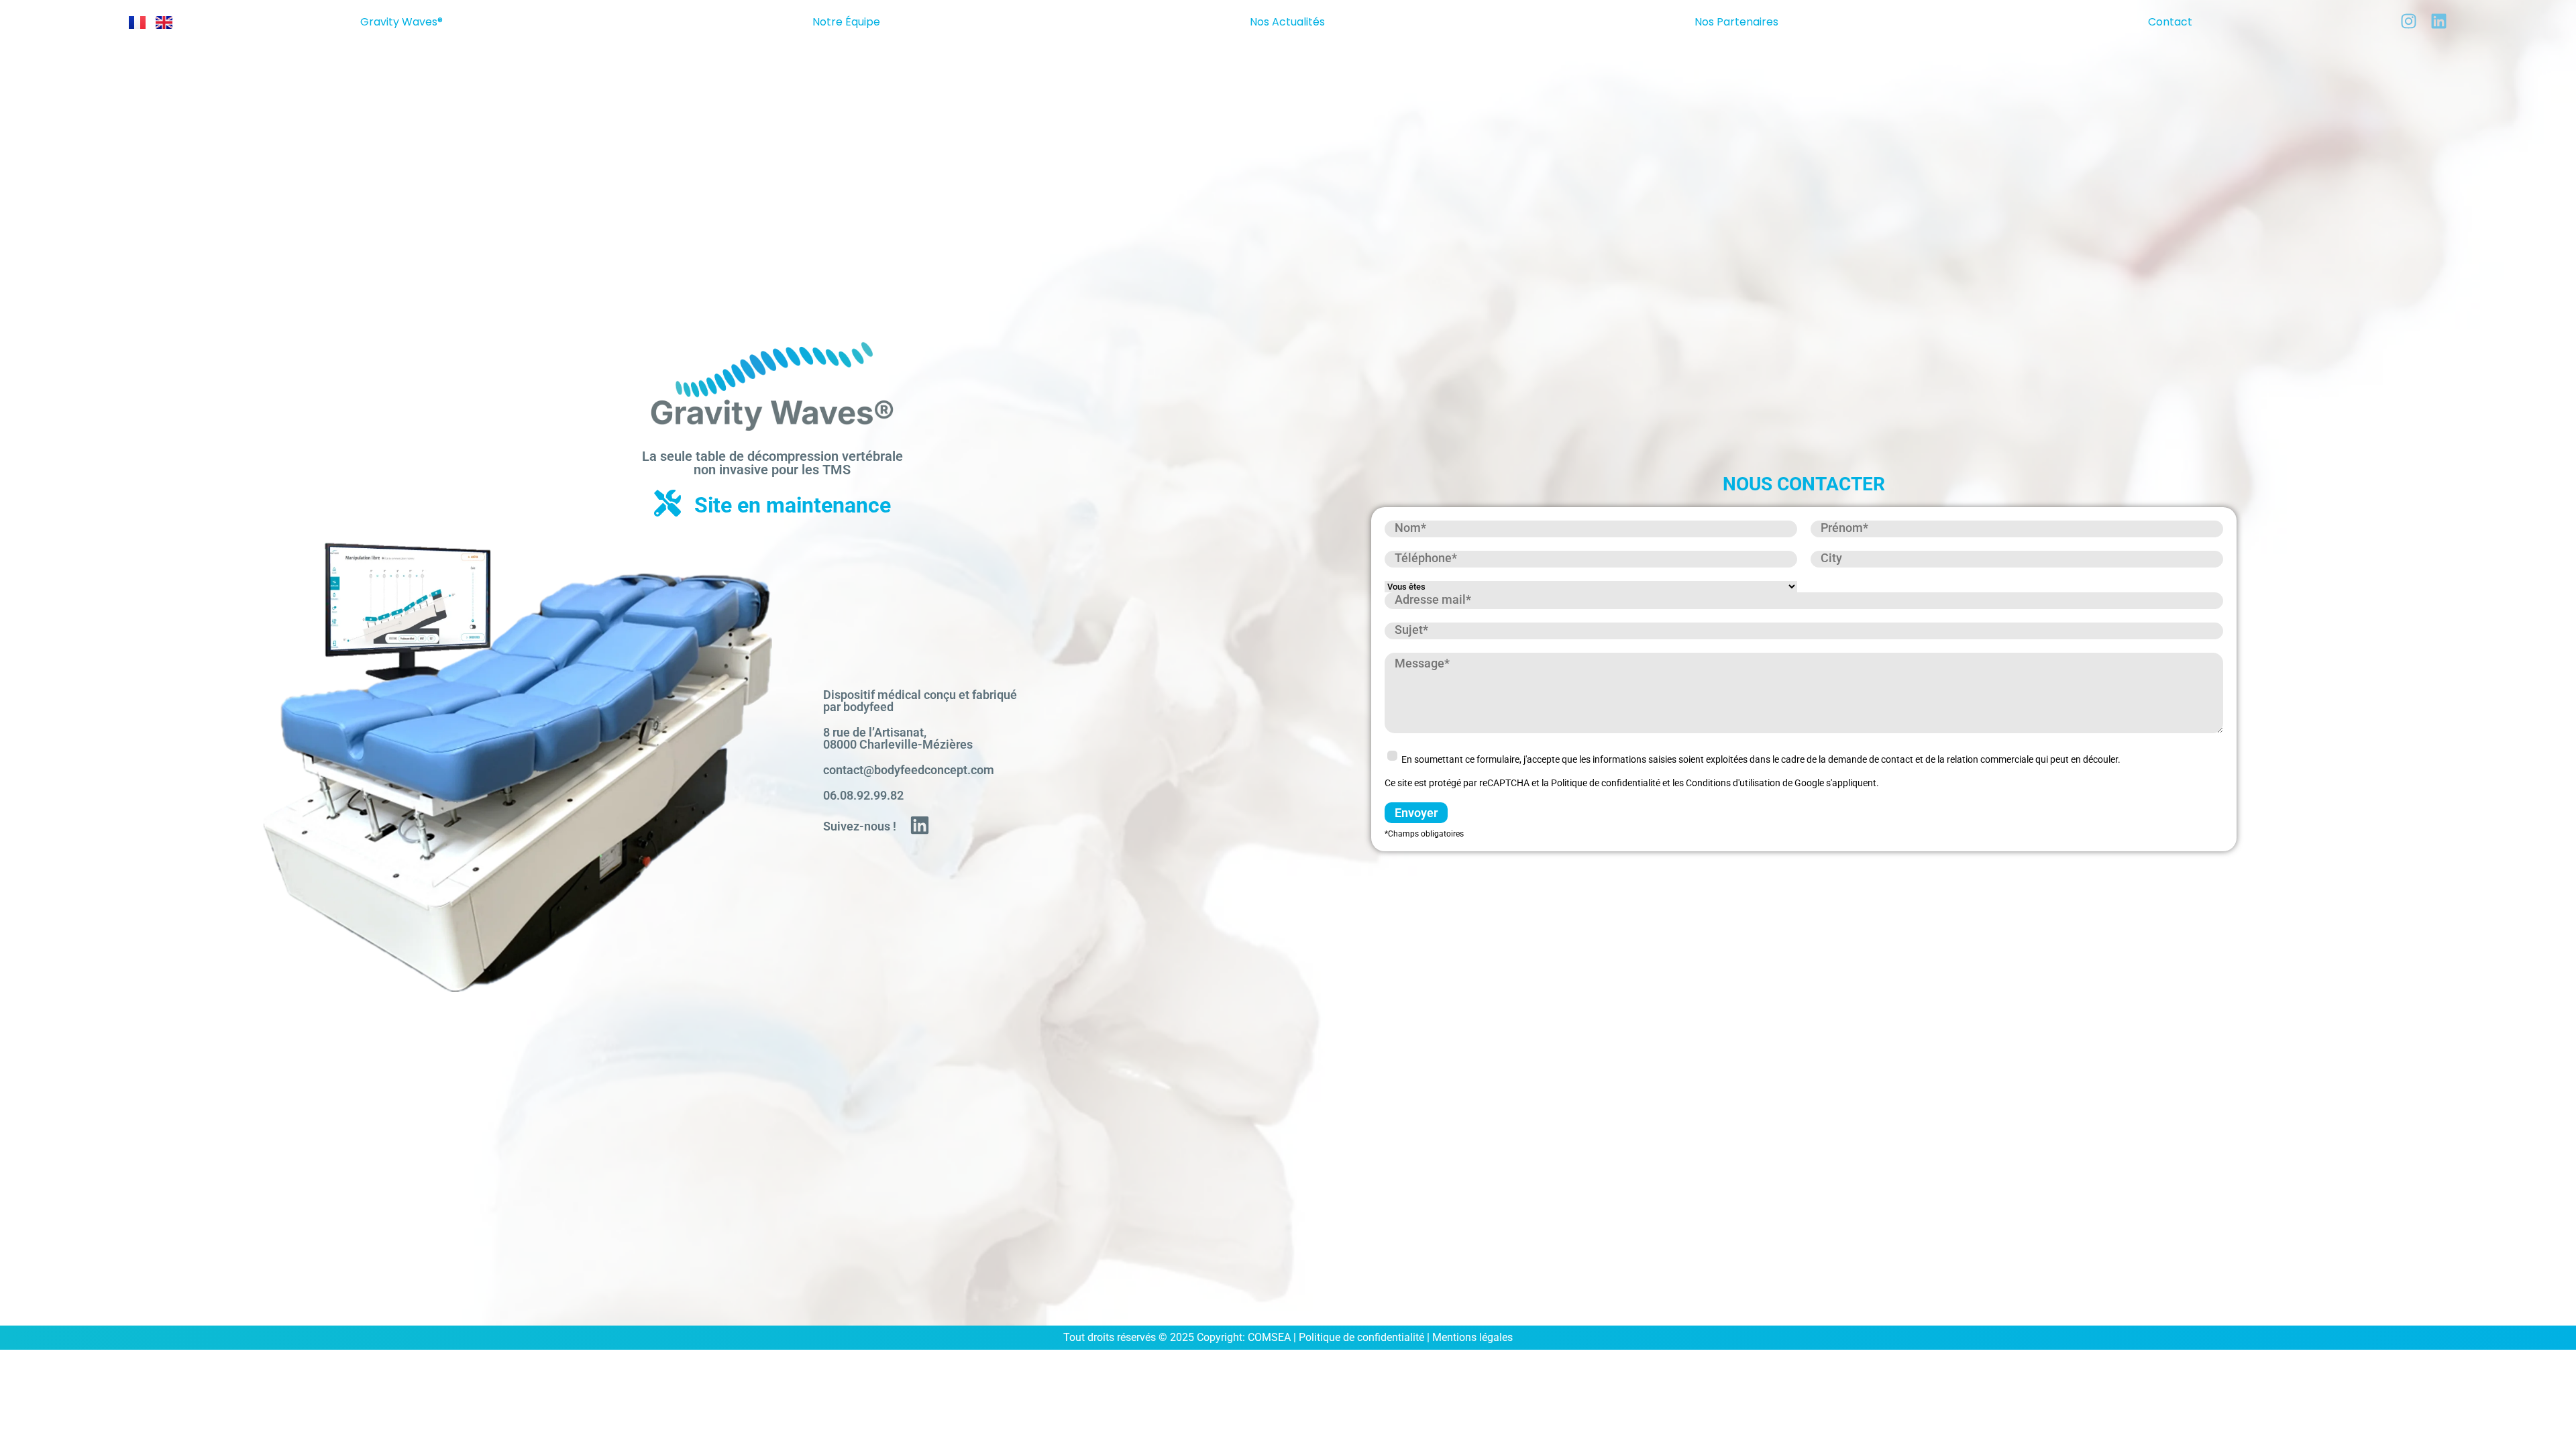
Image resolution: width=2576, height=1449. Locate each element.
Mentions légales (1472, 1337)
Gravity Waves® (401, 22)
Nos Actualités (1287, 22)
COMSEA (1269, 1337)
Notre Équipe (846, 22)
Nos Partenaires (1736, 22)
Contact (2170, 22)
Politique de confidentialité (1361, 1337)
